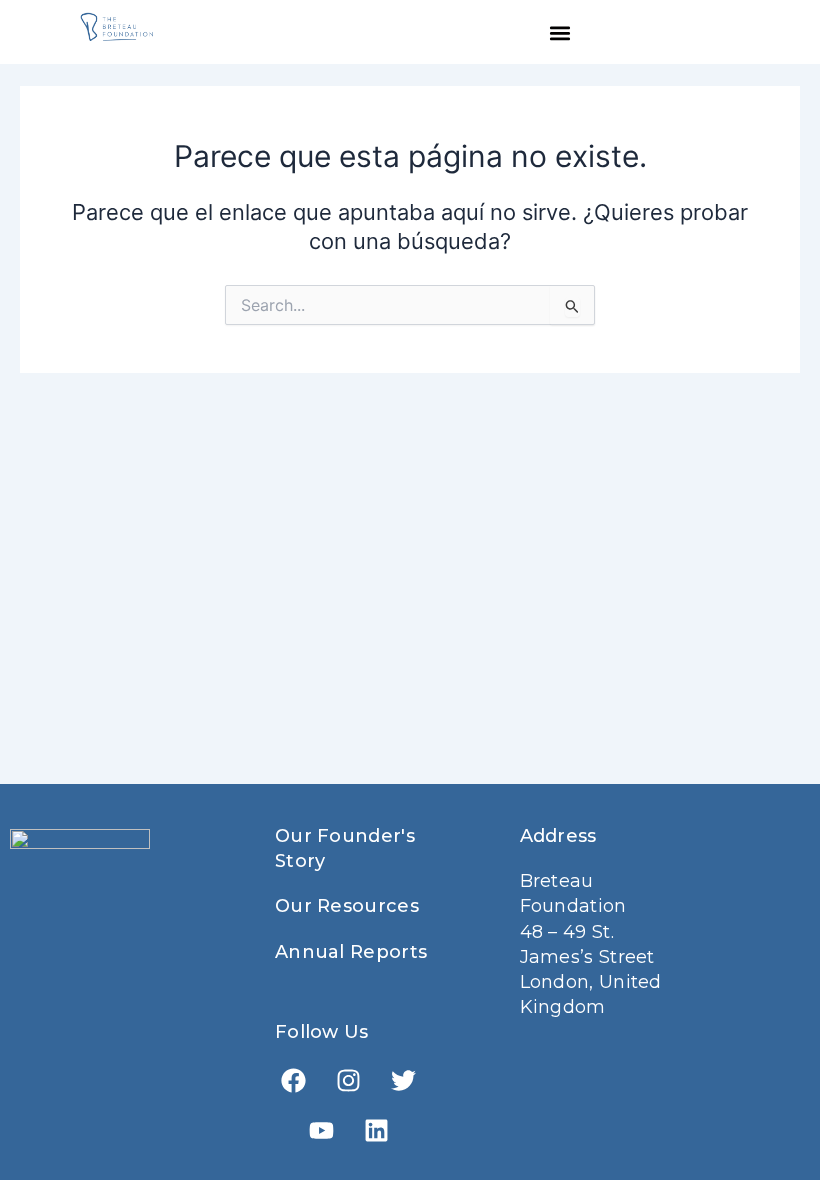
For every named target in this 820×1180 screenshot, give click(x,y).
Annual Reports (351, 952)
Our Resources (347, 906)
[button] (560, 32)
